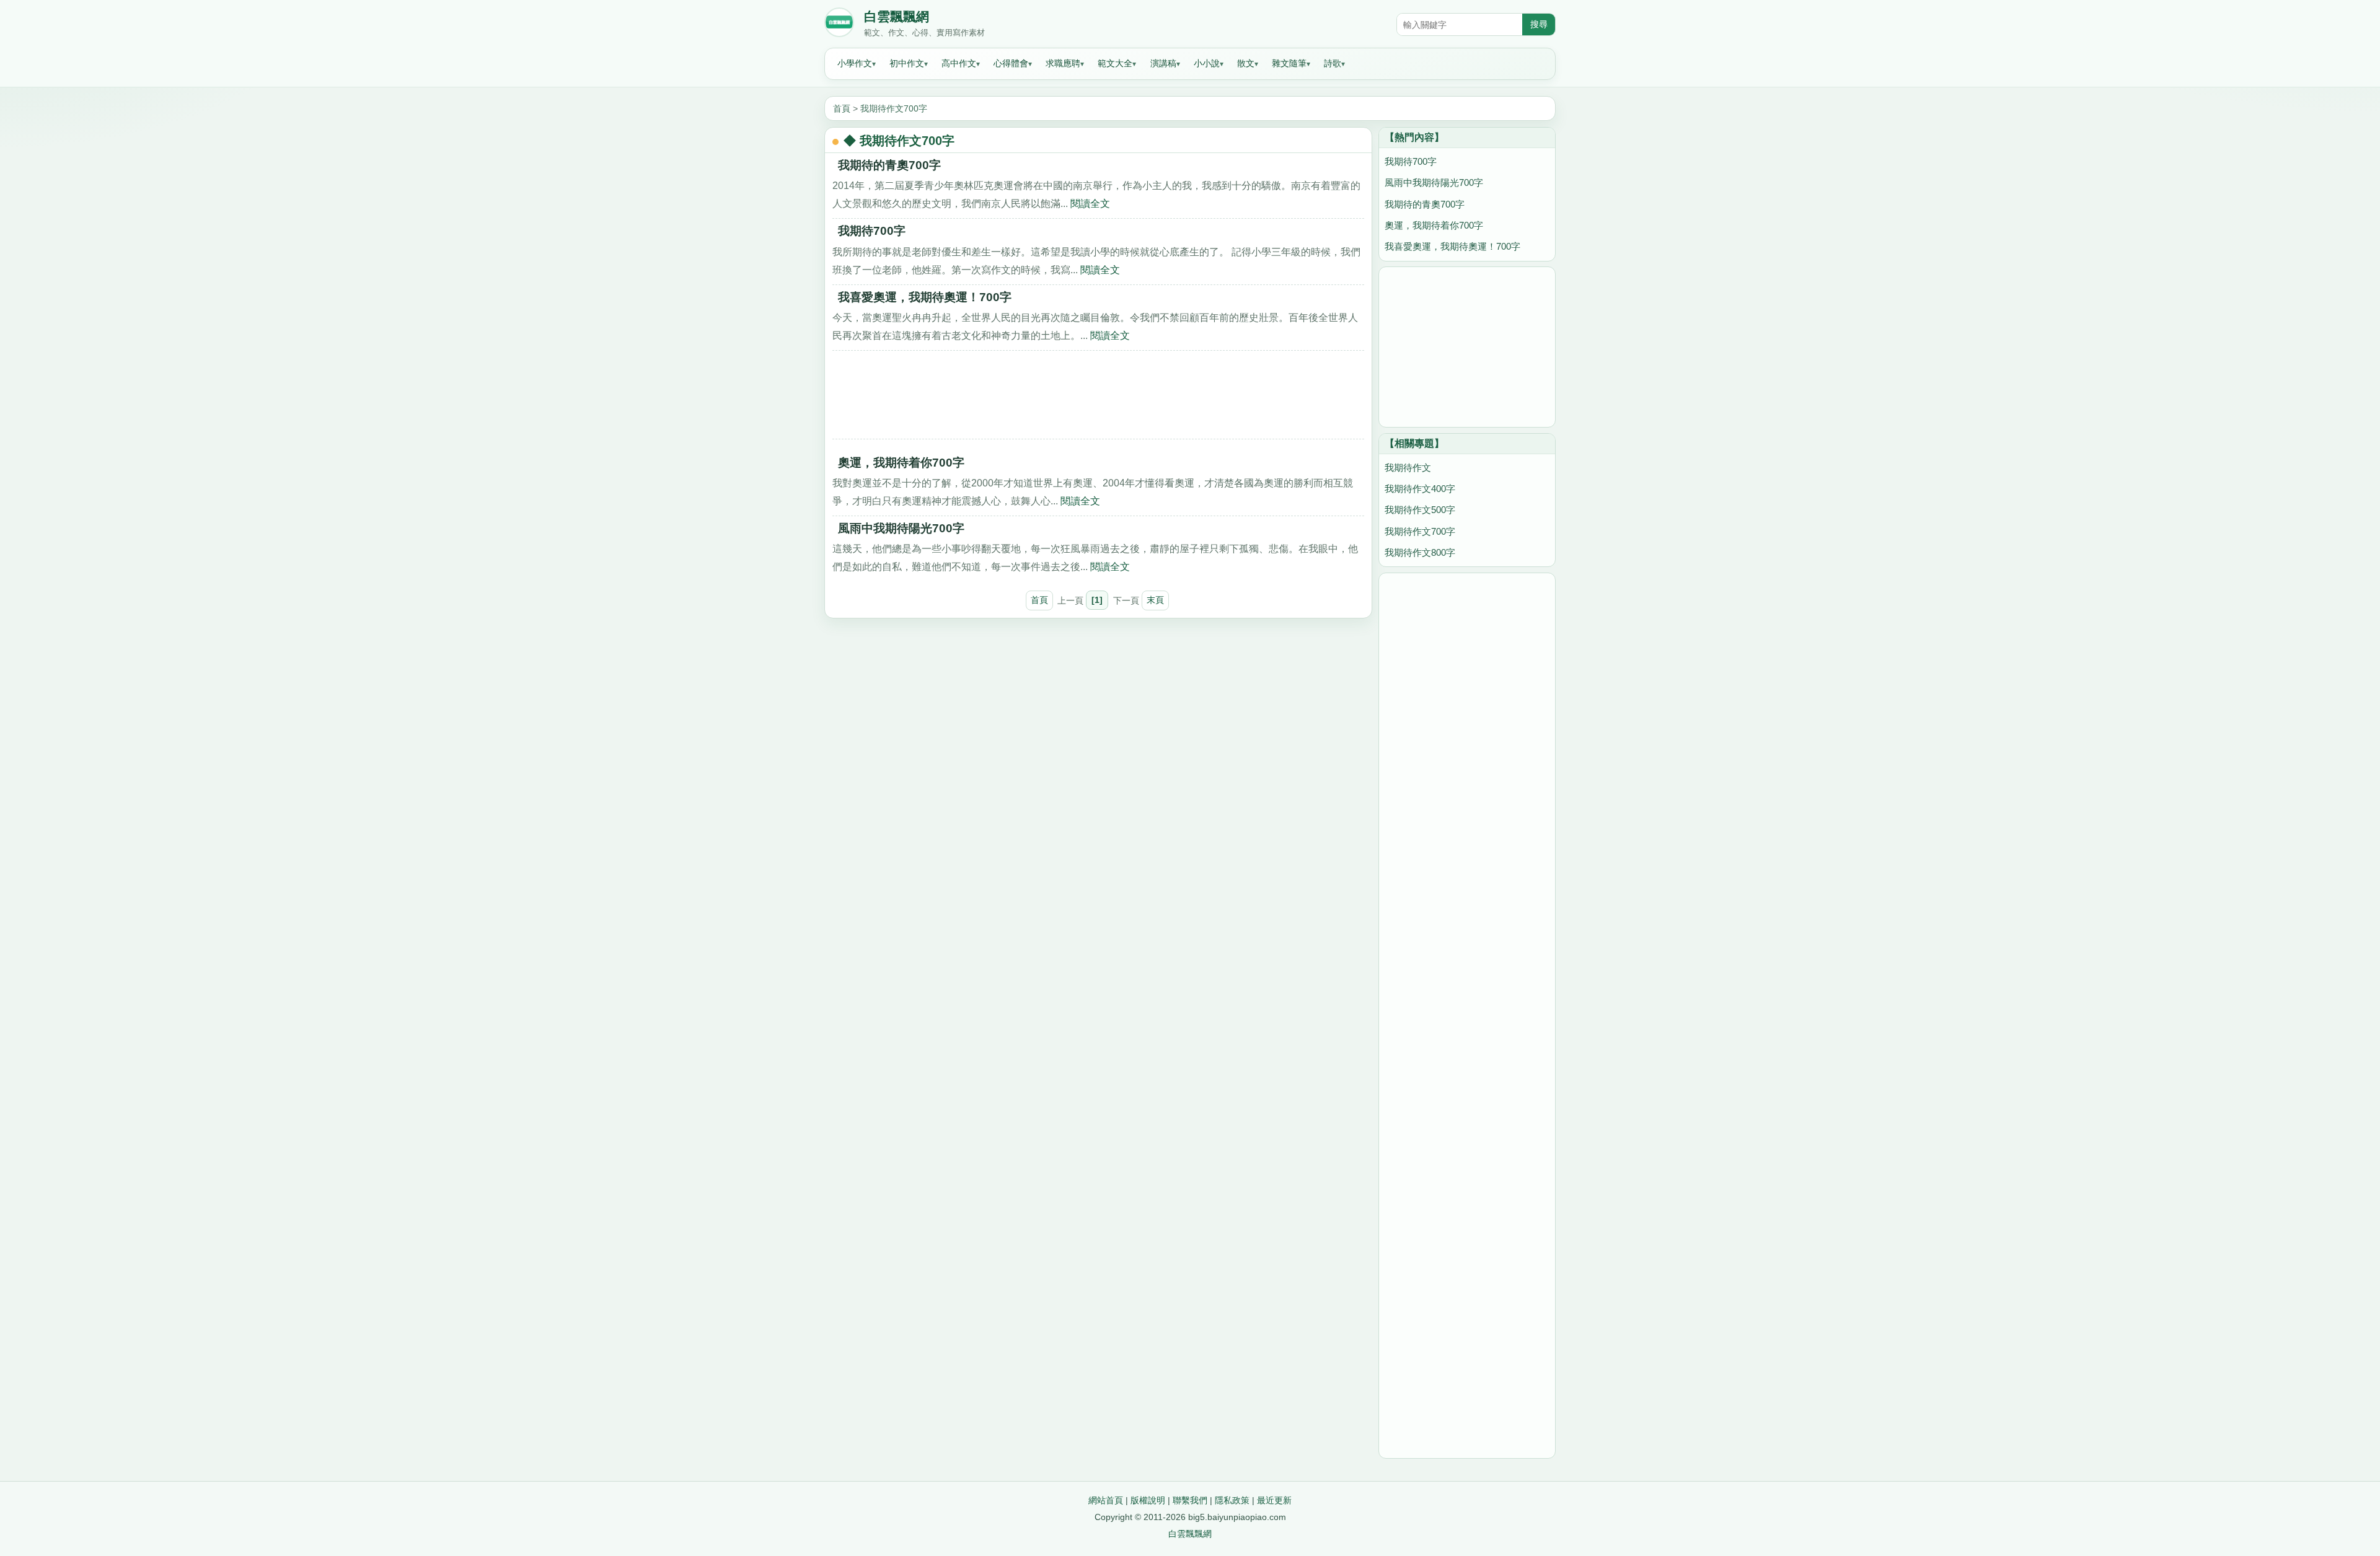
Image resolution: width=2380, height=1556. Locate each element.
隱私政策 (1232, 1500)
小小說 (1207, 63)
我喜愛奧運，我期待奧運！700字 (925, 297)
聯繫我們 (1190, 1500)
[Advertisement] (1098, 399)
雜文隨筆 (1289, 63)
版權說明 (1148, 1500)
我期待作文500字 (1420, 510)
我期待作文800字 (1420, 552)
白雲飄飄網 (897, 17)
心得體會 (1011, 63)
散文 (1246, 63)
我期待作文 (1408, 468)
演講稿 (1163, 63)
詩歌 (1333, 63)
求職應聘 (1063, 63)
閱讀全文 (1090, 203)
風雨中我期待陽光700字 (901, 528)
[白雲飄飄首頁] (839, 25)
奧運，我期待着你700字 (901, 463)
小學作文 (855, 63)
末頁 (1155, 600)
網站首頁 (1106, 1500)
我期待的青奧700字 (889, 165)
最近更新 (1274, 1500)
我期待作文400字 (1420, 489)
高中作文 (959, 63)
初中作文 (907, 63)
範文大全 (1115, 63)
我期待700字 (872, 231)
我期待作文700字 (894, 108)
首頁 (842, 108)
